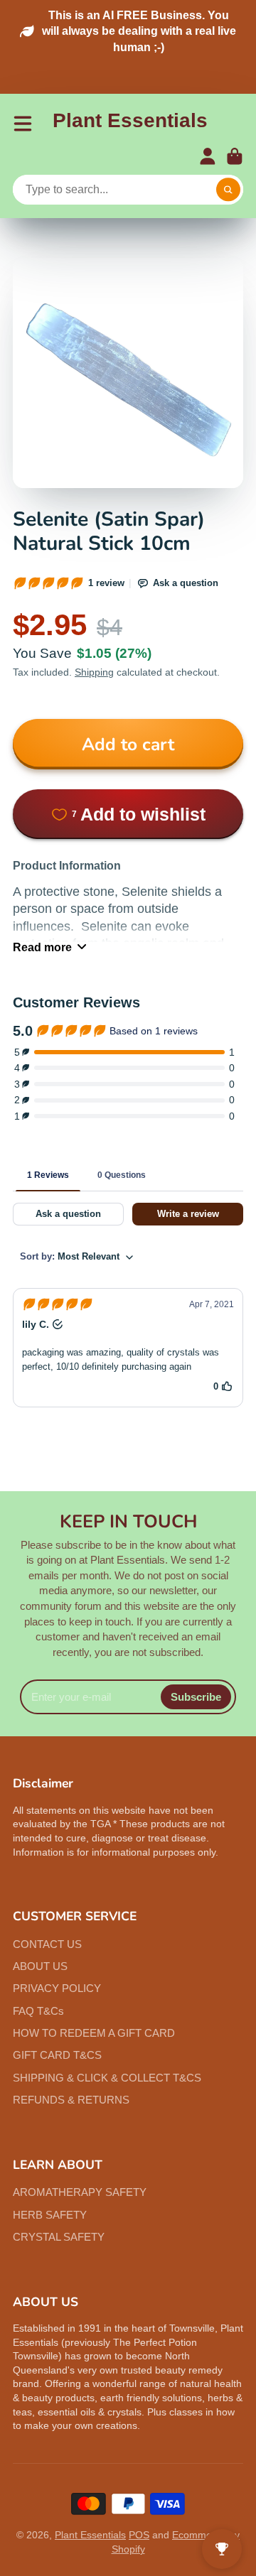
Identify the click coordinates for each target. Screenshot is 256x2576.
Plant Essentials (90, 2535)
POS (139, 2535)
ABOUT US (40, 1966)
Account (208, 156)
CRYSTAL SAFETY (59, 2237)
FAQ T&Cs (38, 2011)
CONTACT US (47, 1944)
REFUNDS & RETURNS (71, 2100)
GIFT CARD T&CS (57, 2055)
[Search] (228, 190)
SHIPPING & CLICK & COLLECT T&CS (107, 2078)
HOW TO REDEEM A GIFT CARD (94, 2033)
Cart (235, 156)
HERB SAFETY (50, 2215)
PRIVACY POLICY (57, 1988)
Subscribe (196, 1697)
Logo (130, 123)
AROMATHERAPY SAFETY (80, 2192)
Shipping (94, 672)
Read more (42, 947)
